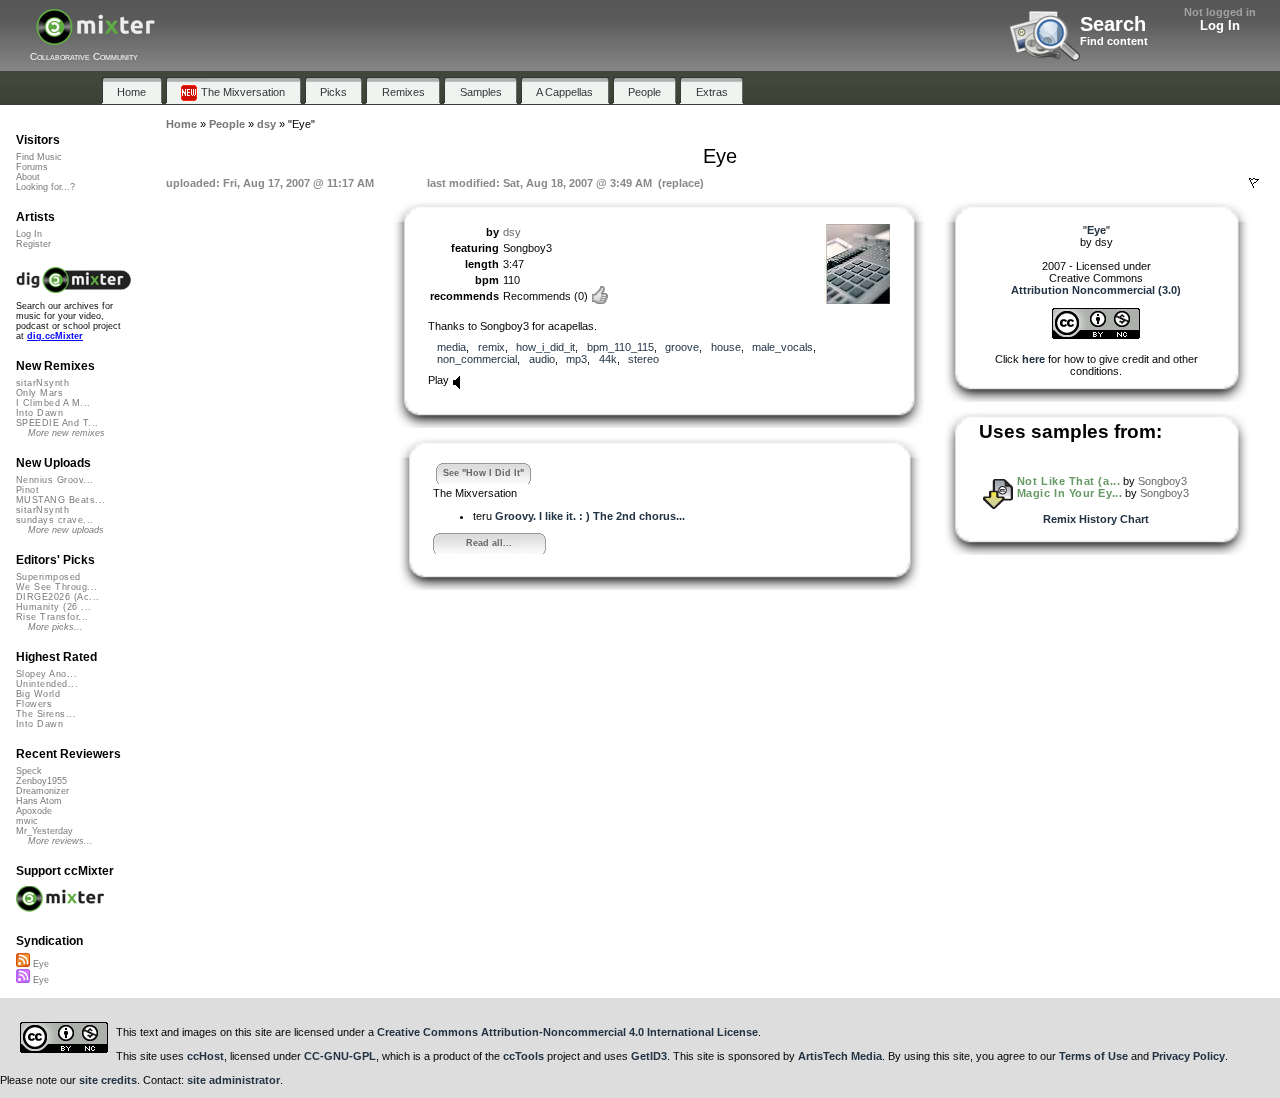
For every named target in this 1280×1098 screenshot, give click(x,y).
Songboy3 (1162, 481)
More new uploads (66, 530)
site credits (108, 1080)
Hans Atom (39, 801)
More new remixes (66, 433)
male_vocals (782, 347)
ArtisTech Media (840, 1056)
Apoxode (34, 811)
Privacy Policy (1188, 1056)
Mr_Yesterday (44, 831)
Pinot (27, 490)
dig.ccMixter (55, 336)
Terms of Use (1093, 1056)
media (451, 347)
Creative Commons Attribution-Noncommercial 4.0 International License (567, 1032)
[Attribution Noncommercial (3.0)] (1096, 335)
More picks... (55, 627)
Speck (29, 771)
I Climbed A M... (53, 403)
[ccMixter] (95, 37)
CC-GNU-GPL (340, 1056)
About (28, 177)
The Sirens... (46, 714)
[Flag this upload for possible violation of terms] (1254, 183)
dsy (512, 232)
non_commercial (477, 359)
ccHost (205, 1056)
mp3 (576, 359)
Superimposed (48, 577)
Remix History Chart (1096, 519)
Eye (39, 964)
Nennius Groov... (54, 480)
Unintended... (47, 684)
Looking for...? (45, 187)
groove (682, 347)
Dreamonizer (42, 791)
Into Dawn (39, 413)
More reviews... (60, 841)
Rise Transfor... (52, 617)
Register (33, 244)
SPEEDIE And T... (57, 423)
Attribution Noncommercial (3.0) (1096, 290)
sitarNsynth (42, 383)
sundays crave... (54, 520)
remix (491, 347)
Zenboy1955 (41, 781)
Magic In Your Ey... (1069, 493)
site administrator (233, 1080)
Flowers (34, 704)
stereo (643, 359)
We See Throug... (56, 587)
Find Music (39, 157)
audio (542, 359)
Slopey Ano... (46, 674)
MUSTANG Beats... (60, 500)
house (726, 347)
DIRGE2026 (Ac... (57, 597)
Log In (1220, 25)
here (1033, 359)
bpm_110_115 (620, 347)
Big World (38, 694)
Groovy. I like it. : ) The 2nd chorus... (590, 516)
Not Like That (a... (1068, 481)
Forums (32, 167)
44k (608, 359)
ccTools (523, 1056)
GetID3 (649, 1056)
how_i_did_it (545, 347)
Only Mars (39, 393)
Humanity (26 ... (53, 607)
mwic (27, 821)
